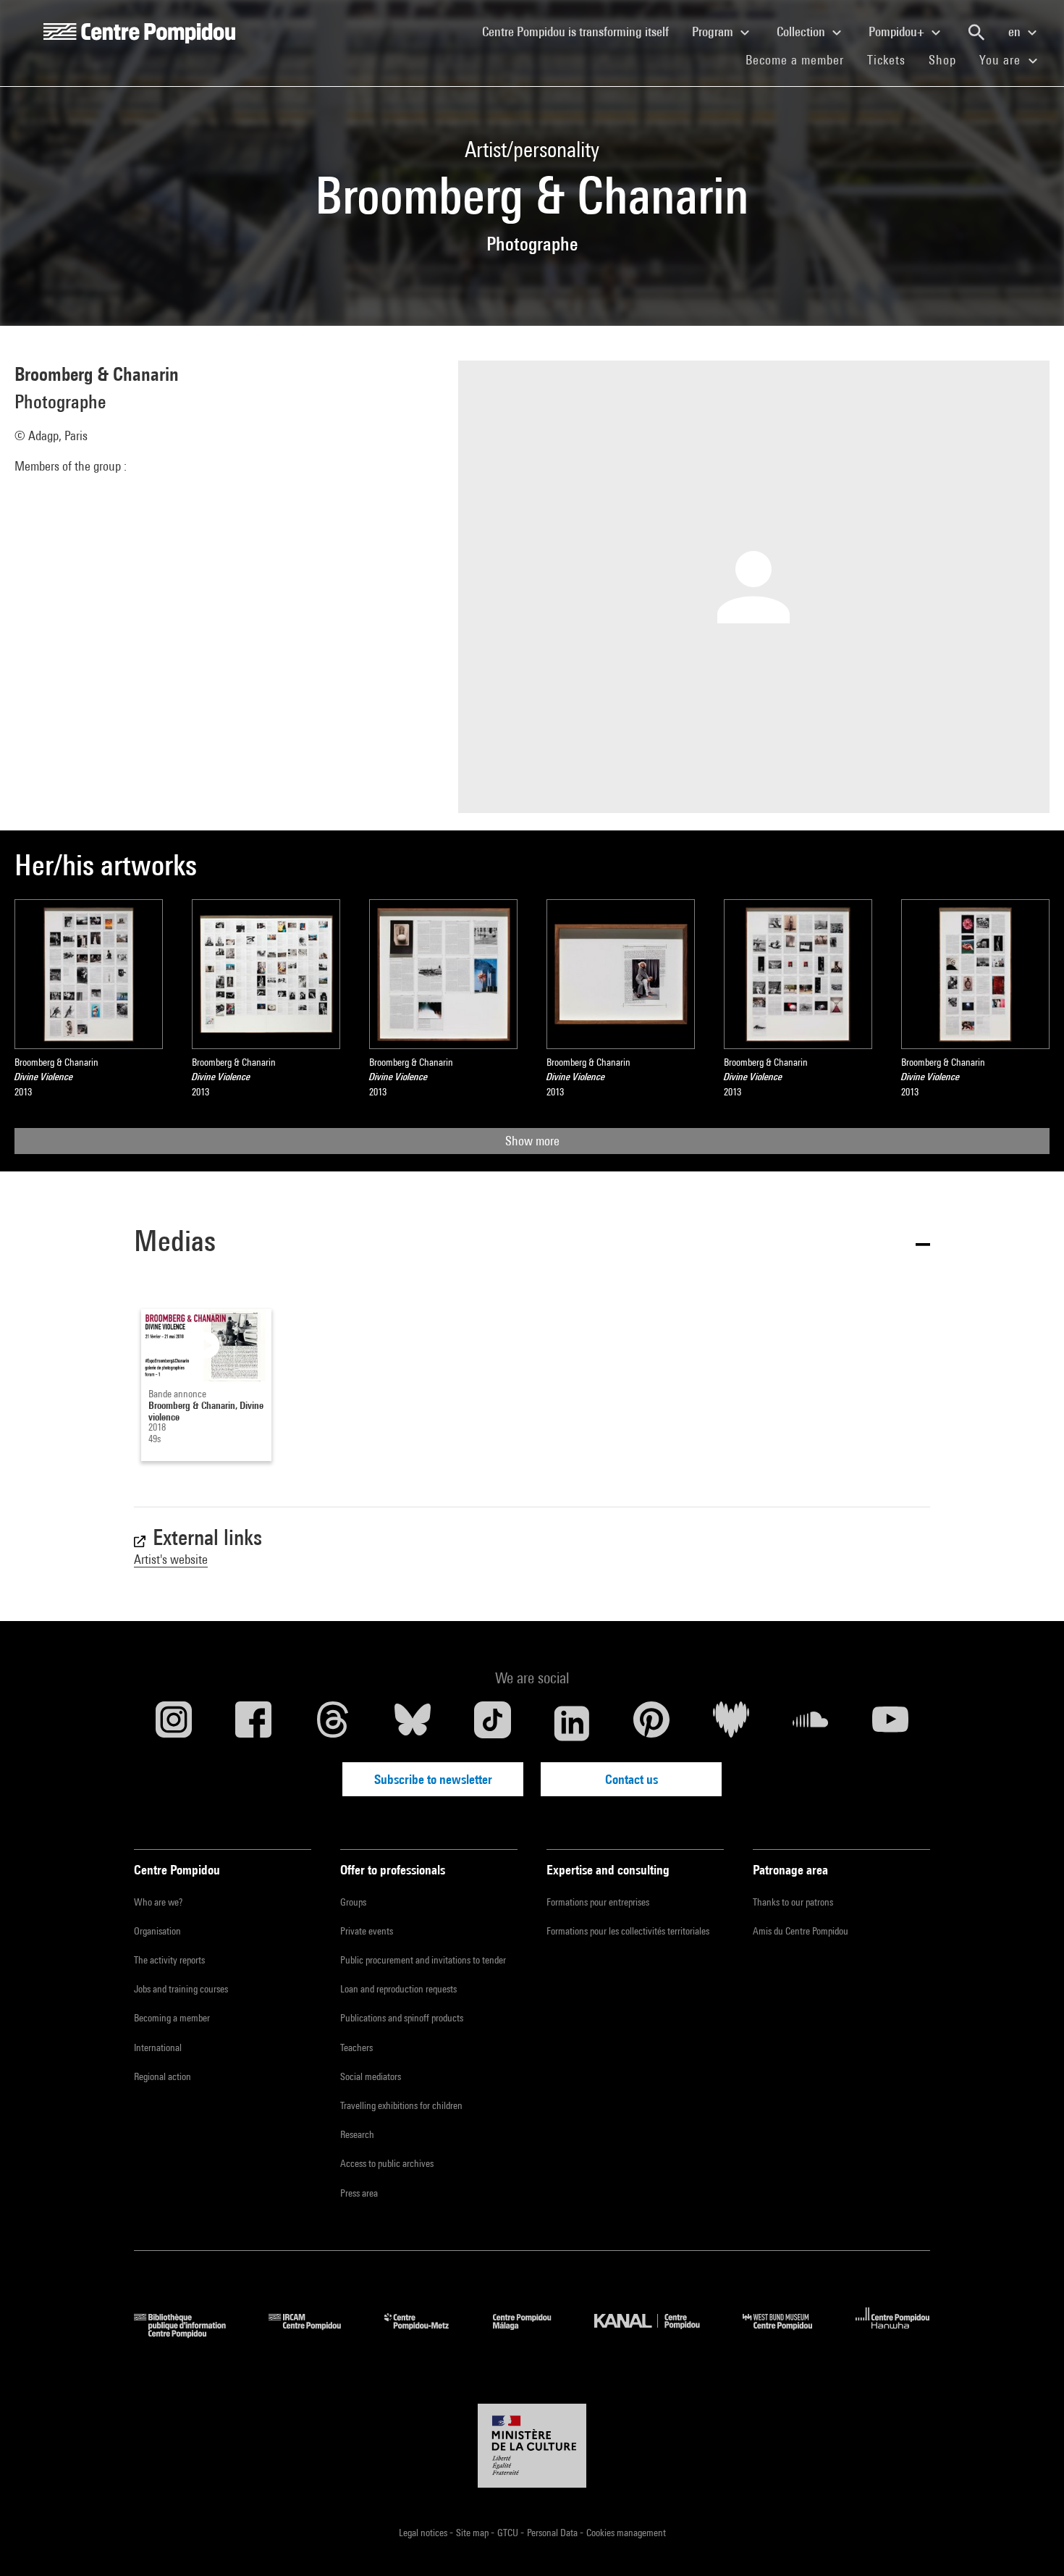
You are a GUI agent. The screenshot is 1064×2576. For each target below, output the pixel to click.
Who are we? (158, 1902)
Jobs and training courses (181, 1989)
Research (357, 2134)
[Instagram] (174, 1723)
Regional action (162, 2076)
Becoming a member (172, 2018)
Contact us (632, 1779)
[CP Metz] (427, 2333)
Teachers (356, 2047)
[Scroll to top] (1030, 2542)
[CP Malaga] (533, 2333)
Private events (367, 1931)
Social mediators (371, 2076)
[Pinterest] (651, 1723)
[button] (532, 1243)
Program (714, 31)
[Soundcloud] (811, 1723)
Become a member (801, 59)
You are (1002, 60)
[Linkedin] (572, 1723)
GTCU (509, 2533)
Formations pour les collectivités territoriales (628, 1931)
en (1016, 31)
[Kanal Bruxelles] (658, 2333)
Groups (353, 1902)
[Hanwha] (893, 2333)
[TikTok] (492, 1723)
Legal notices (424, 2533)
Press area (359, 2193)
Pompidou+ (898, 31)
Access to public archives (387, 2163)
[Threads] (333, 1723)
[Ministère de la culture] (532, 2446)
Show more (532, 1141)
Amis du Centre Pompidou (801, 1931)
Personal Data (553, 2533)
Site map (473, 2533)
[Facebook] (253, 1723)
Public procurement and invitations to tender (423, 1960)
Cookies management (626, 2533)
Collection (802, 31)
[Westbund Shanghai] (788, 2333)
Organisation (157, 1931)
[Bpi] (190, 2333)
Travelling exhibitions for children (401, 2105)
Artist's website (171, 1559)
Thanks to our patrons (793, 1902)
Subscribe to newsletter (433, 1779)
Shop (948, 59)
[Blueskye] (413, 1723)
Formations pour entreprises (598, 1902)
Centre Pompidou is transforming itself (581, 31)
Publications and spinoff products (402, 2018)
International (158, 2047)
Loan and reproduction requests (398, 1989)
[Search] (976, 33)
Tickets (886, 60)
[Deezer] (731, 1723)
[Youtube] (890, 1723)
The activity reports (169, 1960)
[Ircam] (316, 2333)
